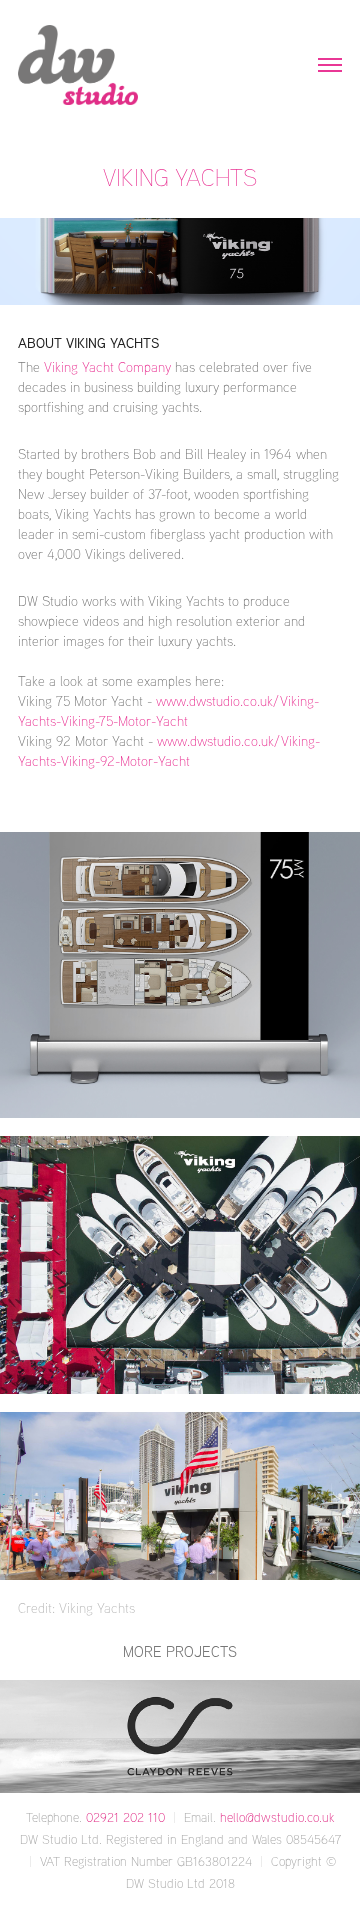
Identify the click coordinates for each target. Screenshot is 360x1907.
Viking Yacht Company (109, 366)
